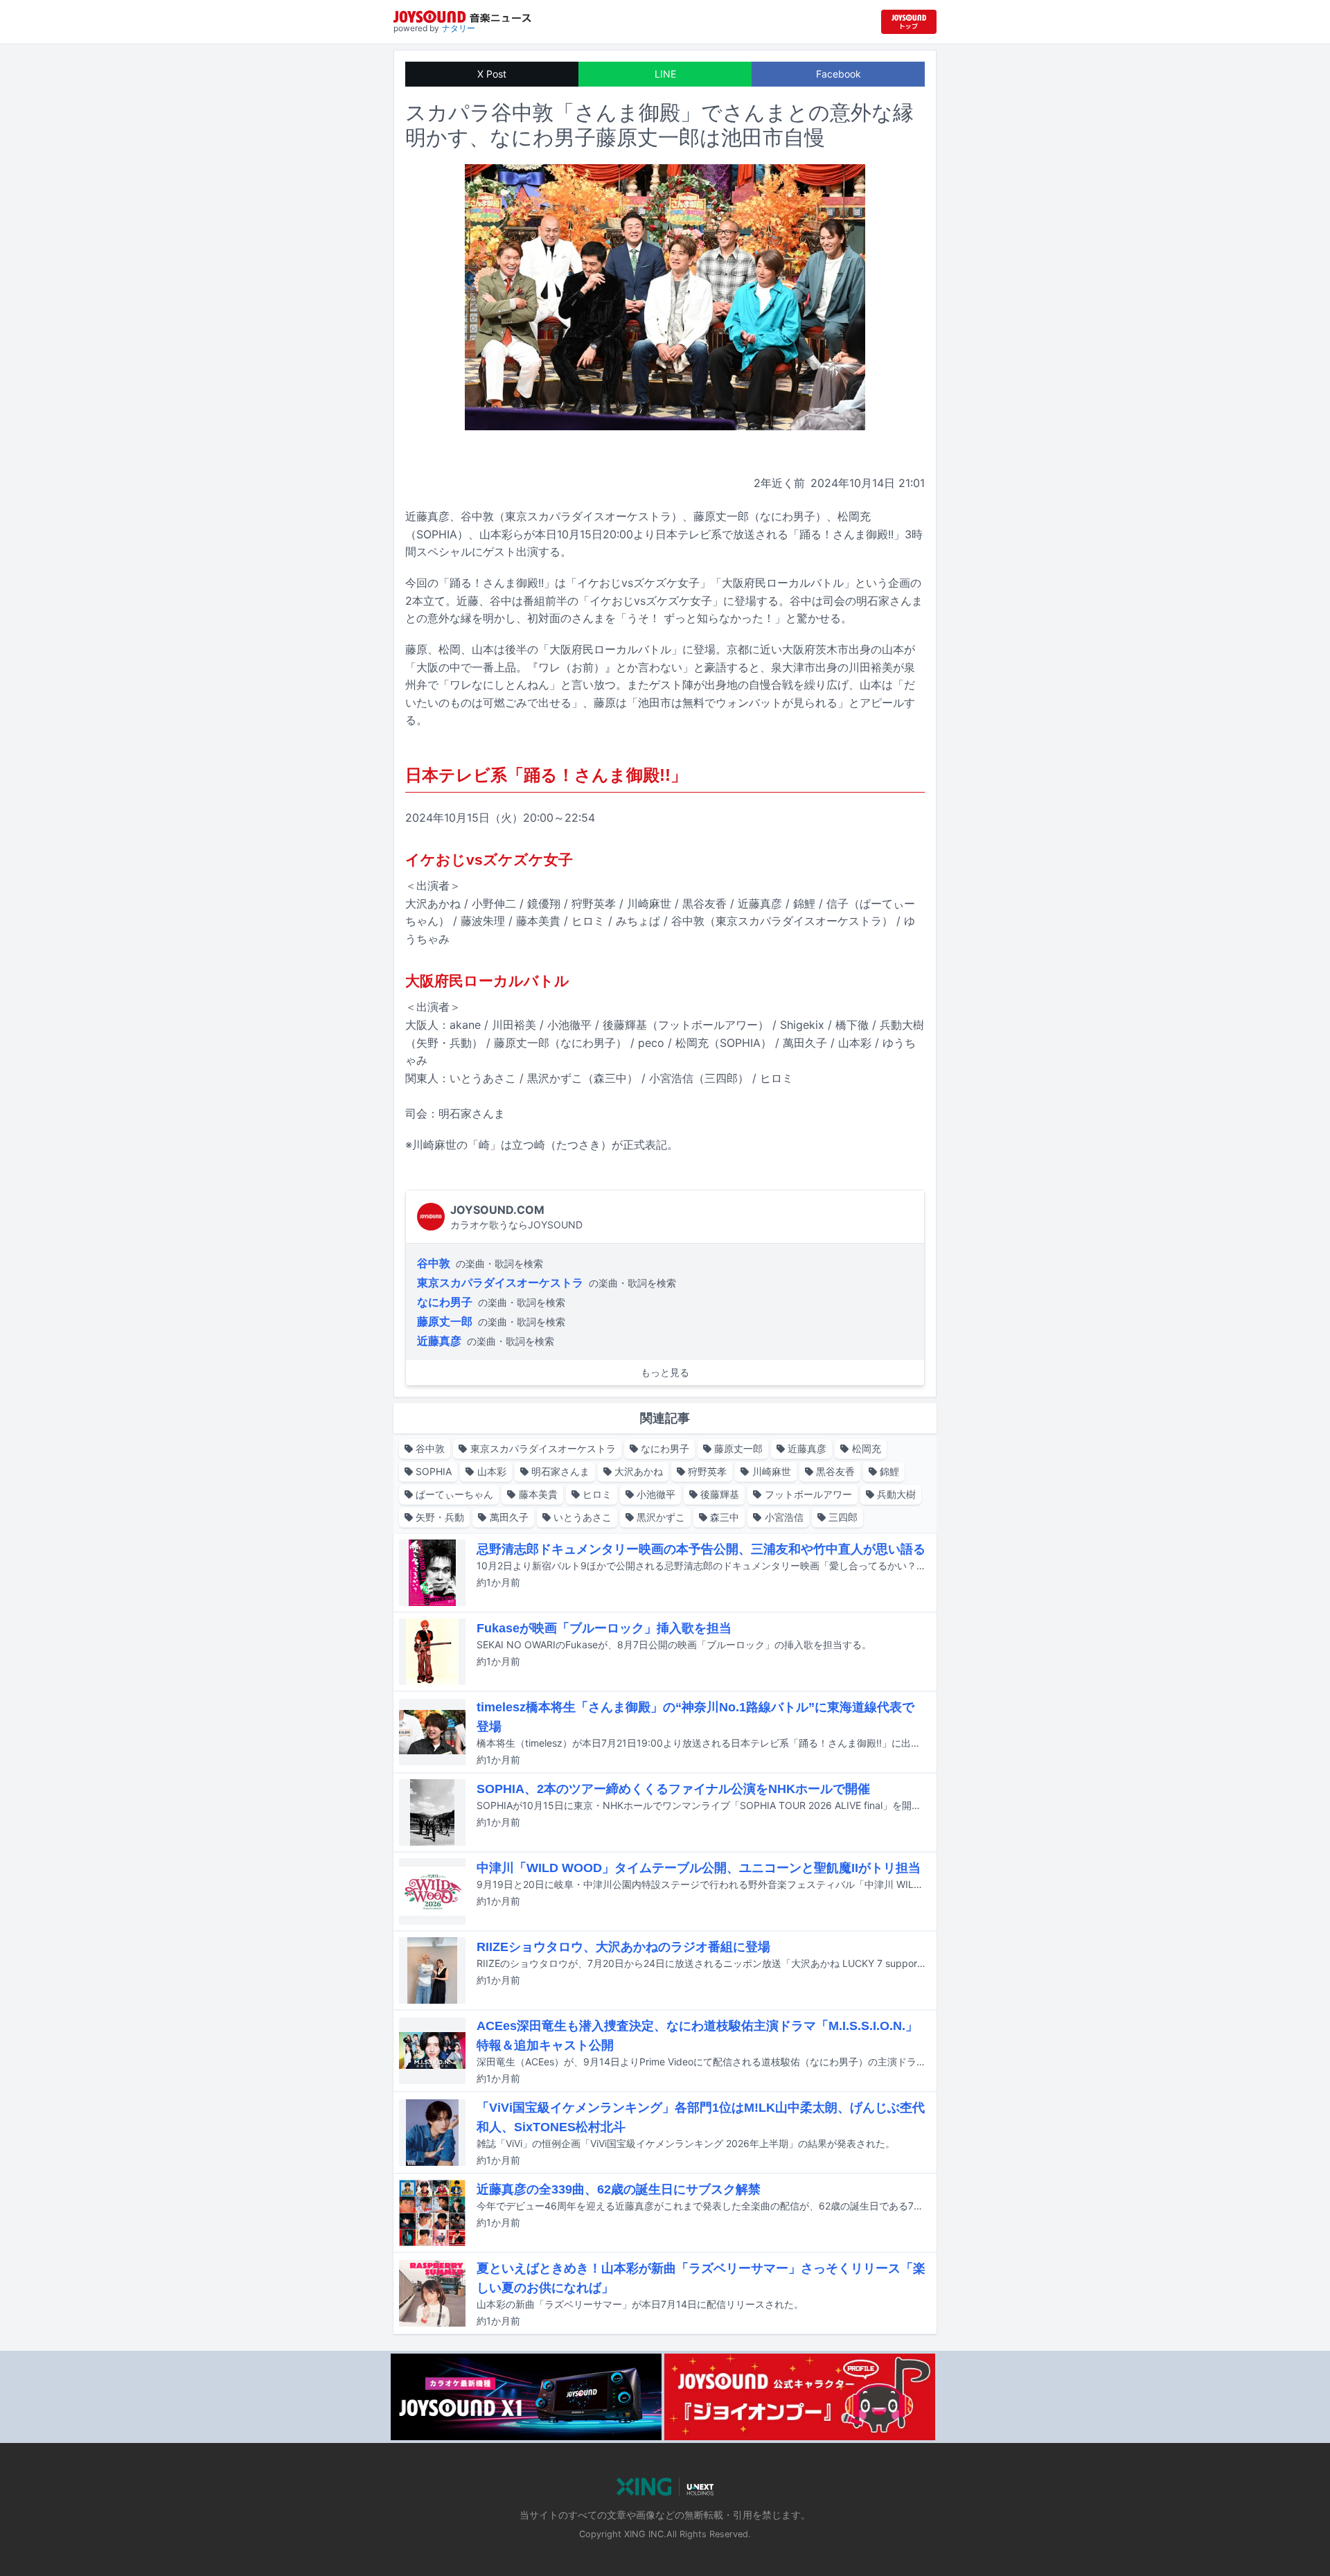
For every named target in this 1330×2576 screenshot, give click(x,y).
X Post (492, 74)
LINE (665, 74)
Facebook (839, 74)
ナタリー (459, 28)
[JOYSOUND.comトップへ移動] (909, 22)
